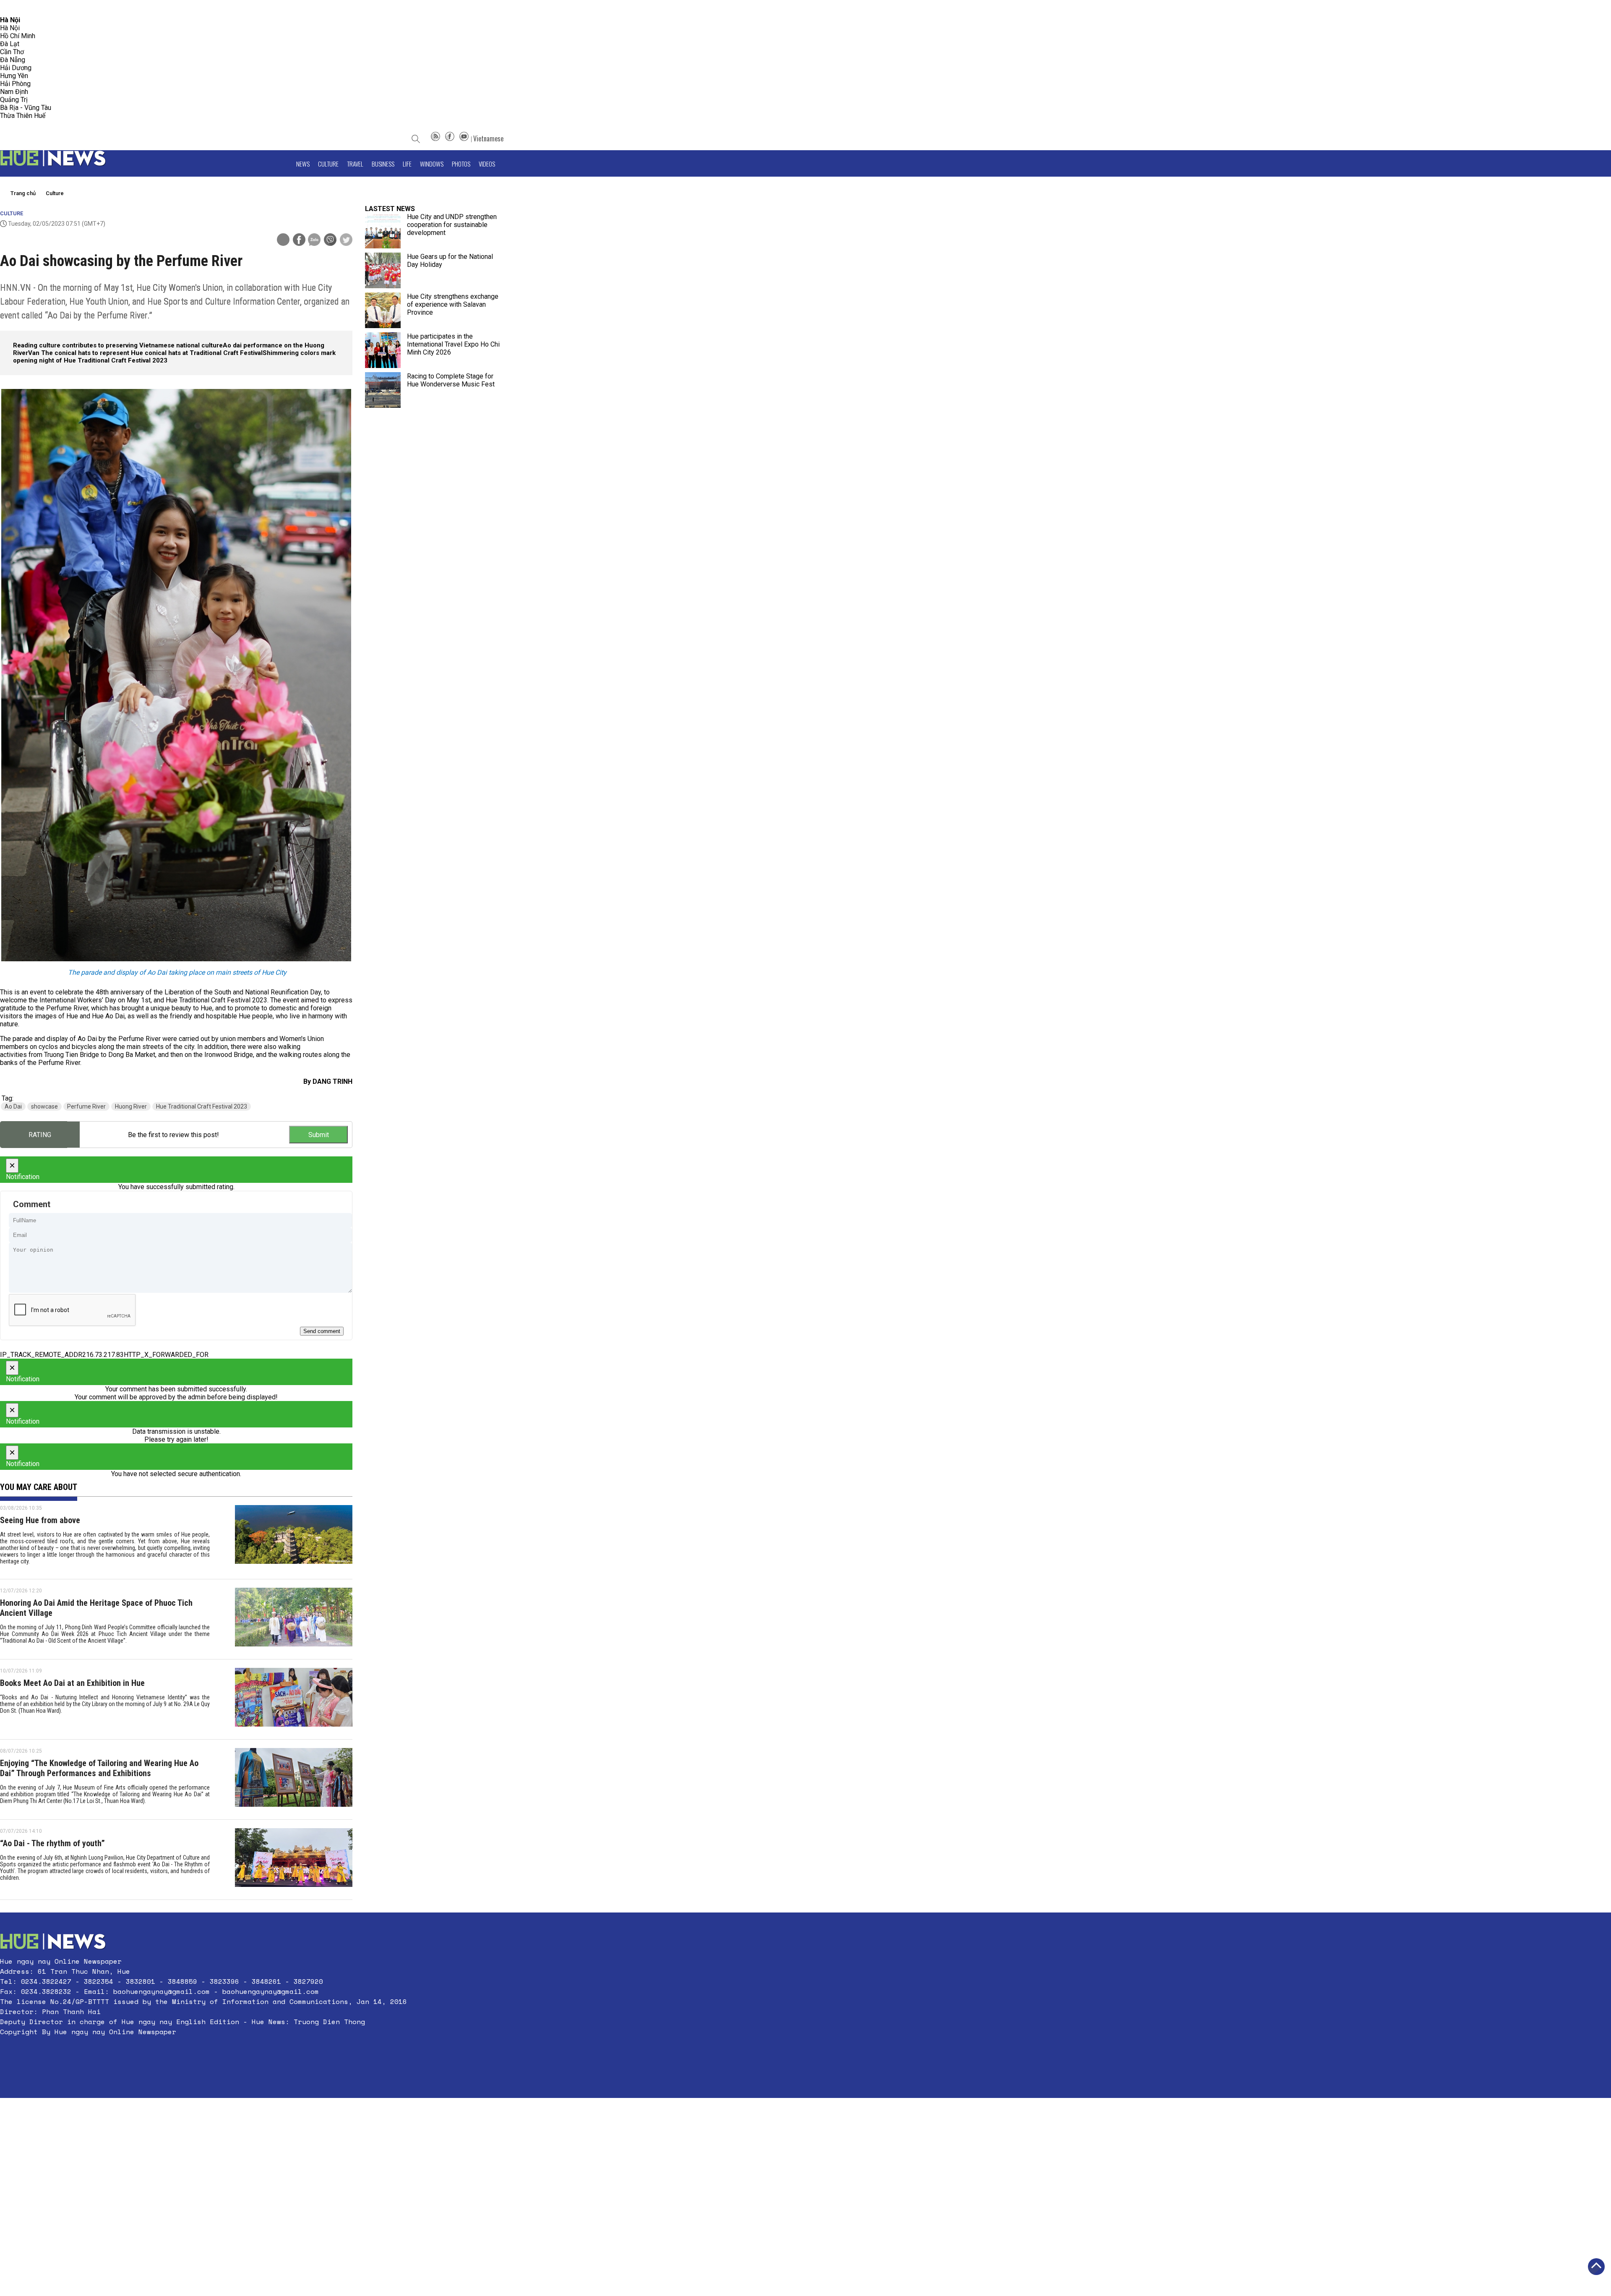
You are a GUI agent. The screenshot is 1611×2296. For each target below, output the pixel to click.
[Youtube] (464, 138)
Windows (432, 164)
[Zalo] (314, 240)
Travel (355, 164)
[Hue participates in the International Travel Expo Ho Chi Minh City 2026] (383, 350)
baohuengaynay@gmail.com (162, 1991)
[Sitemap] (435, 138)
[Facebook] (450, 138)
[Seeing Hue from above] (294, 1538)
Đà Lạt (10, 44)
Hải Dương (16, 68)
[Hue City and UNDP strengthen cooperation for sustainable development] (383, 231)
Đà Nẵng (13, 60)
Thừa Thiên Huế (23, 116)
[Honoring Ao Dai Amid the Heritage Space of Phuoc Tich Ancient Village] (294, 1619)
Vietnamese (488, 138)
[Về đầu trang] (1596, 2267)
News (303, 164)
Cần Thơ (12, 52)
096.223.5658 (18, 8)
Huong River (131, 1106)
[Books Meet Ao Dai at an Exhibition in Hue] (294, 1699)
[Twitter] (346, 240)
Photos (461, 164)
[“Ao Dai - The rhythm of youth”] (294, 1860)
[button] (203, 2052)
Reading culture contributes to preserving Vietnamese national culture (118, 345)
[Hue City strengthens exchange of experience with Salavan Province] (383, 310)
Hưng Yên (14, 76)
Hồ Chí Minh (18, 36)
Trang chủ (23, 193)
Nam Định (14, 92)
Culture (328, 164)
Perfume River (86, 1106)
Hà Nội (10, 28)
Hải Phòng (15, 84)
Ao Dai (13, 1106)
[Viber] (330, 240)
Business (383, 164)
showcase (44, 1106)
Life (407, 164)
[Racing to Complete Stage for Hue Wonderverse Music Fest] (383, 390)
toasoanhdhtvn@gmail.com (74, 8)
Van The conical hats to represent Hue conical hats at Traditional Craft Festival (145, 353)
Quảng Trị (14, 100)
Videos (487, 164)
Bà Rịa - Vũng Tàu (26, 108)
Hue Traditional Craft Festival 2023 (202, 1106)
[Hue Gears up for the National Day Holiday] (383, 270)
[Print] (283, 240)
